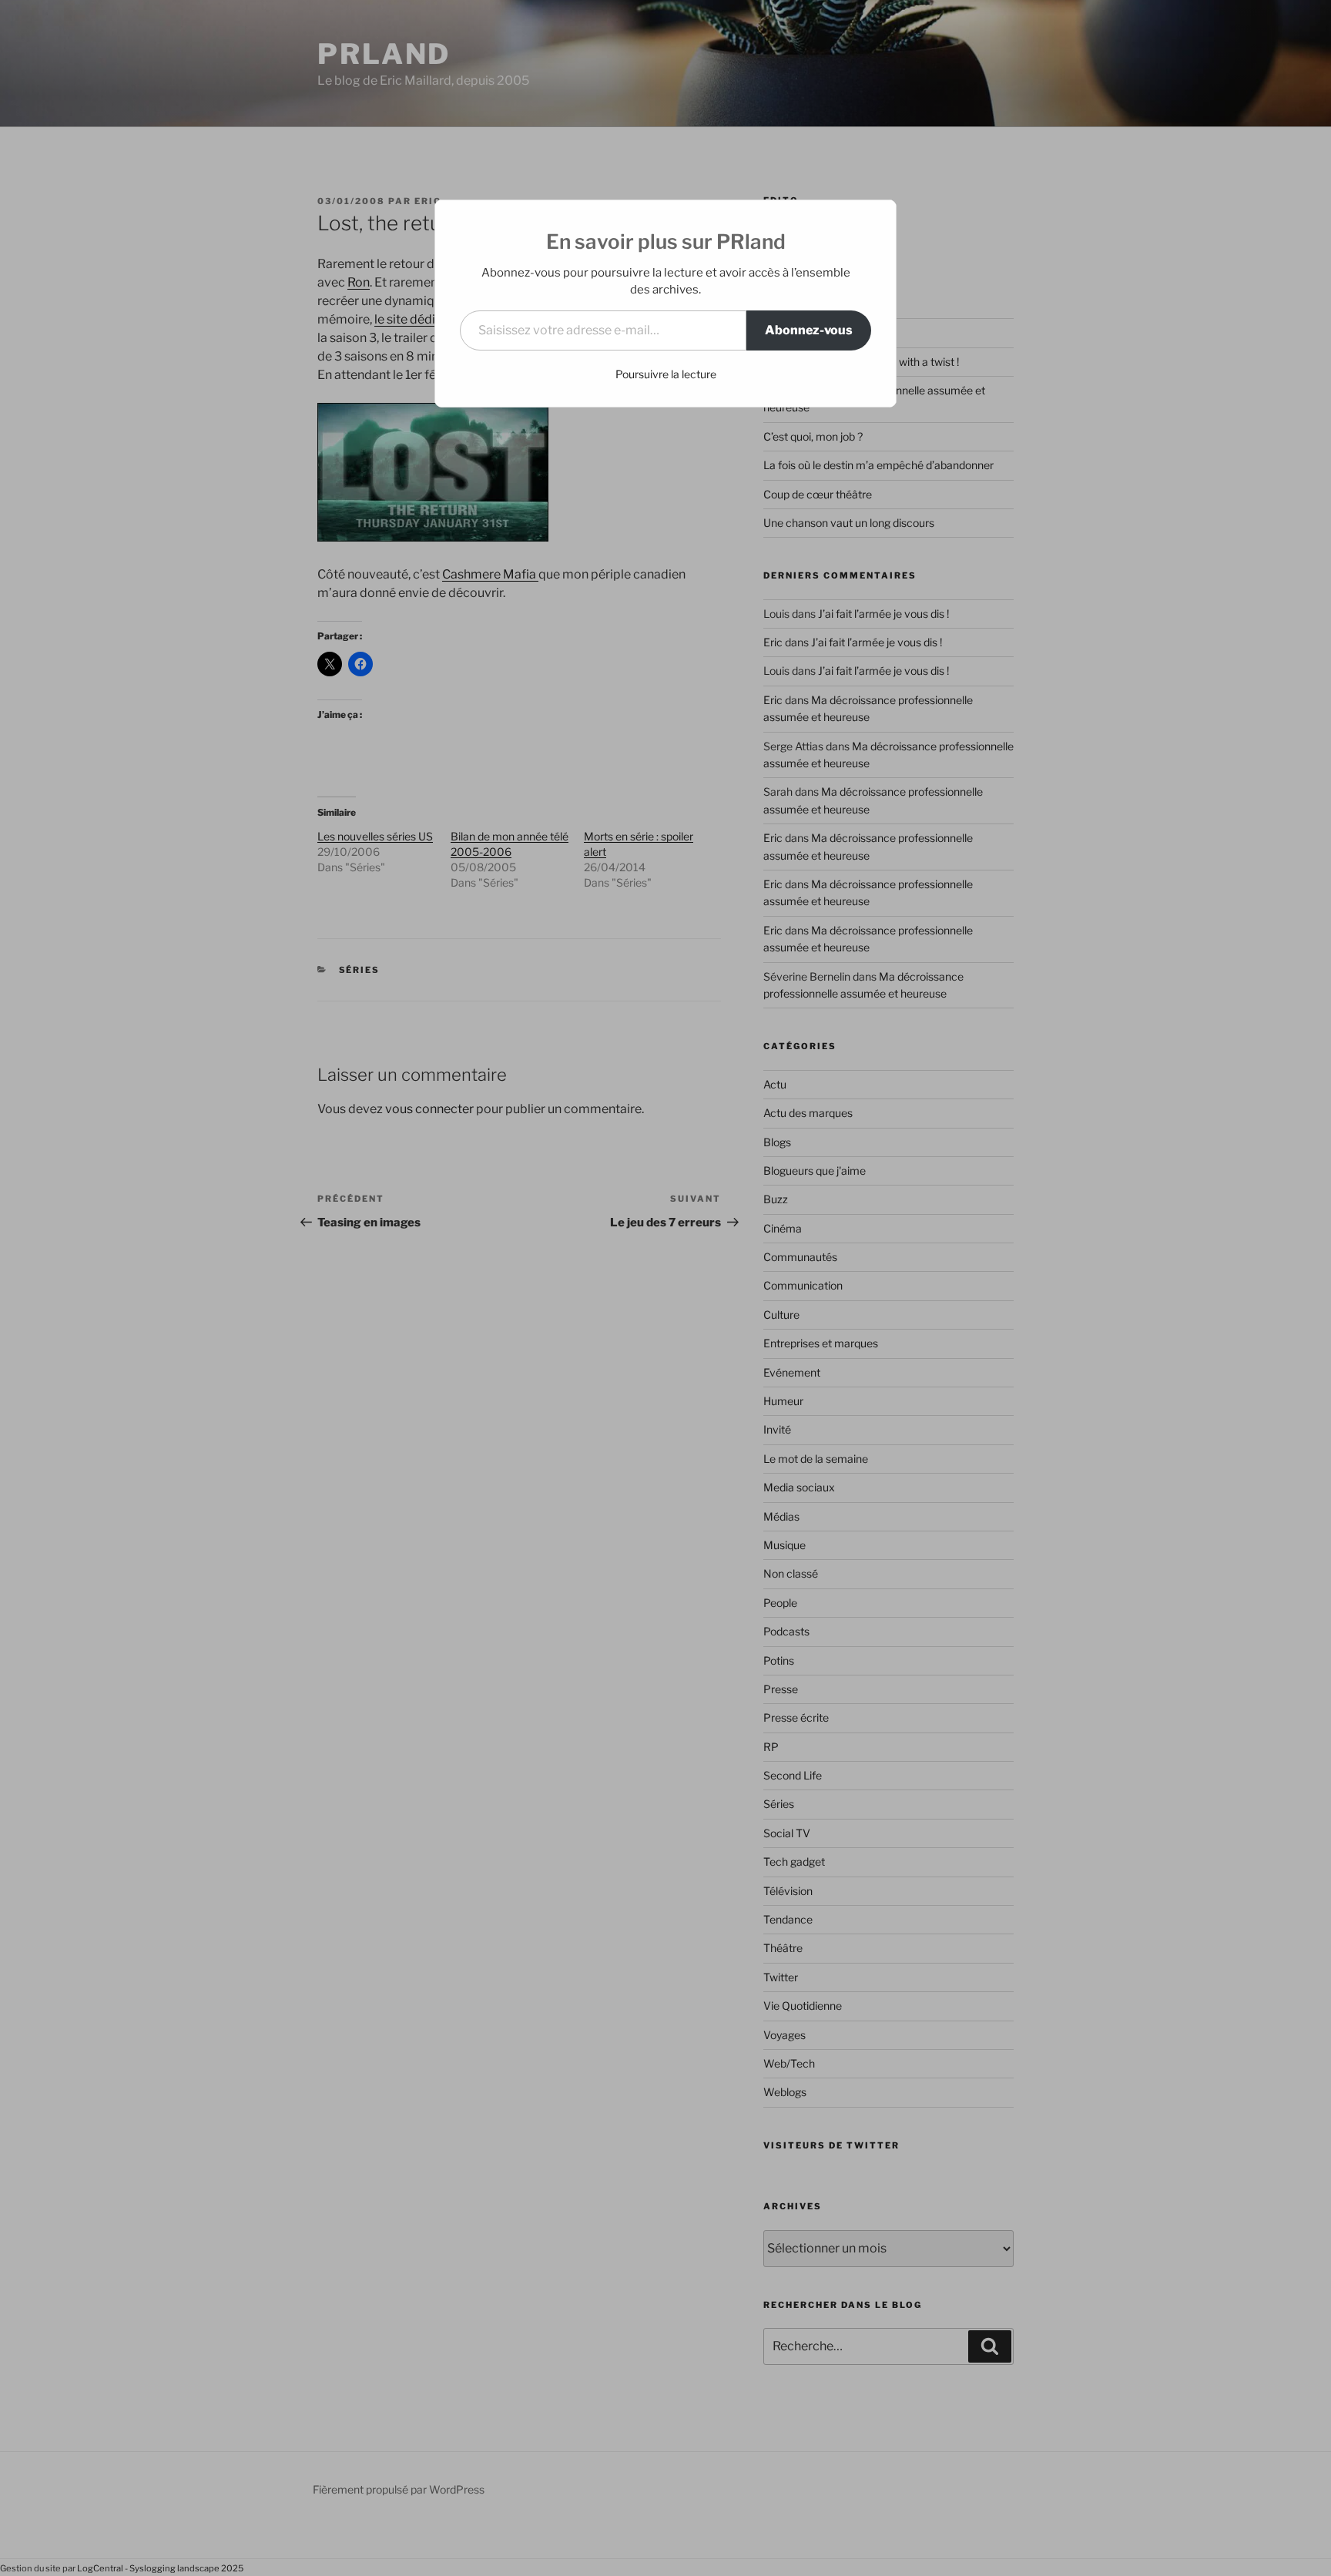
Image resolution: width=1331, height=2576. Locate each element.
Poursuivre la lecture (666, 374)
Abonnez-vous (809, 330)
